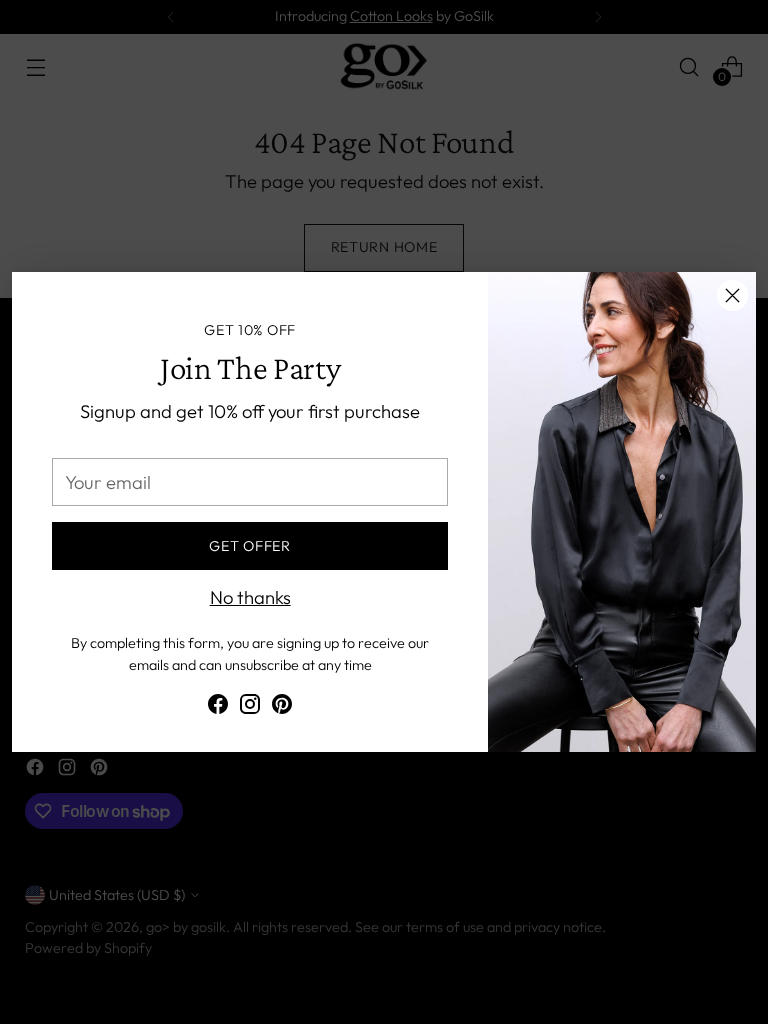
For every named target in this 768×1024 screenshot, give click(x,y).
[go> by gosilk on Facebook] (218, 708)
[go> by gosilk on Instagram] (250, 708)
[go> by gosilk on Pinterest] (282, 708)
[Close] (732, 295)
